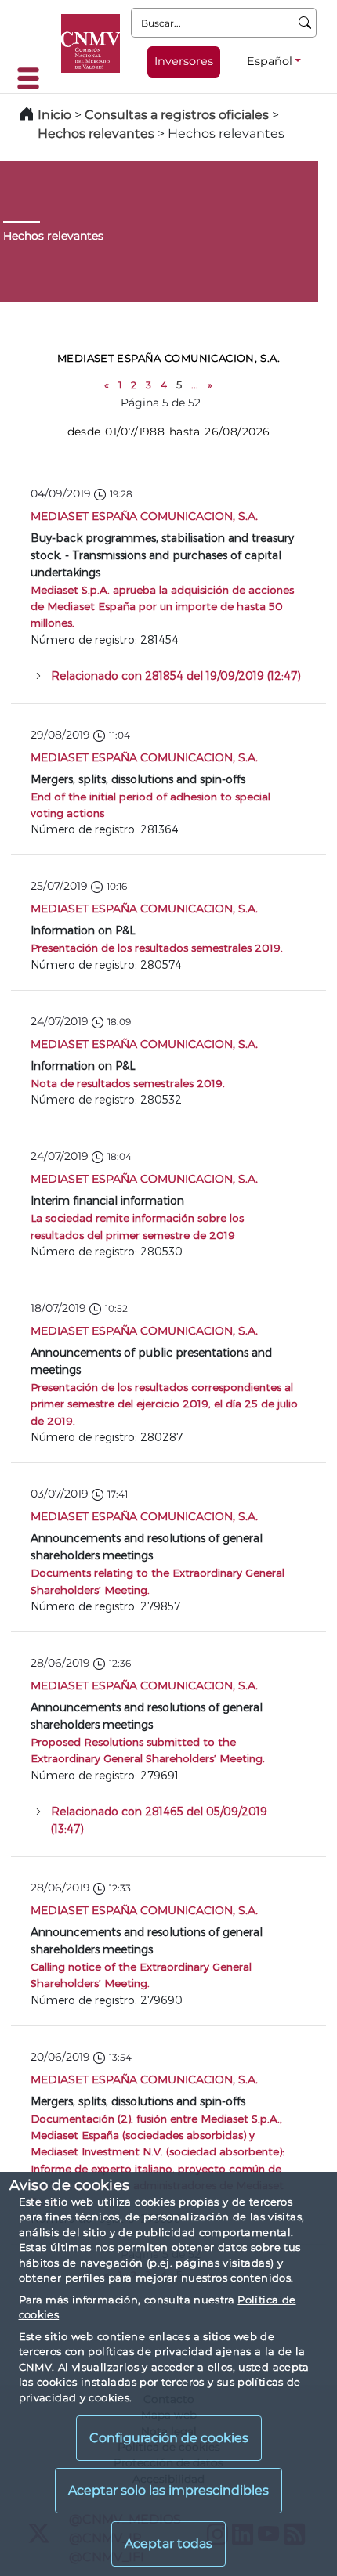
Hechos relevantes (96, 134)
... (195, 385)
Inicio (54, 115)
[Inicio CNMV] (91, 43)
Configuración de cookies (169, 2438)
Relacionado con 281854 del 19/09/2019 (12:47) (176, 676)
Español (270, 61)
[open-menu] (33, 78)
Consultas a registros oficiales (177, 115)
